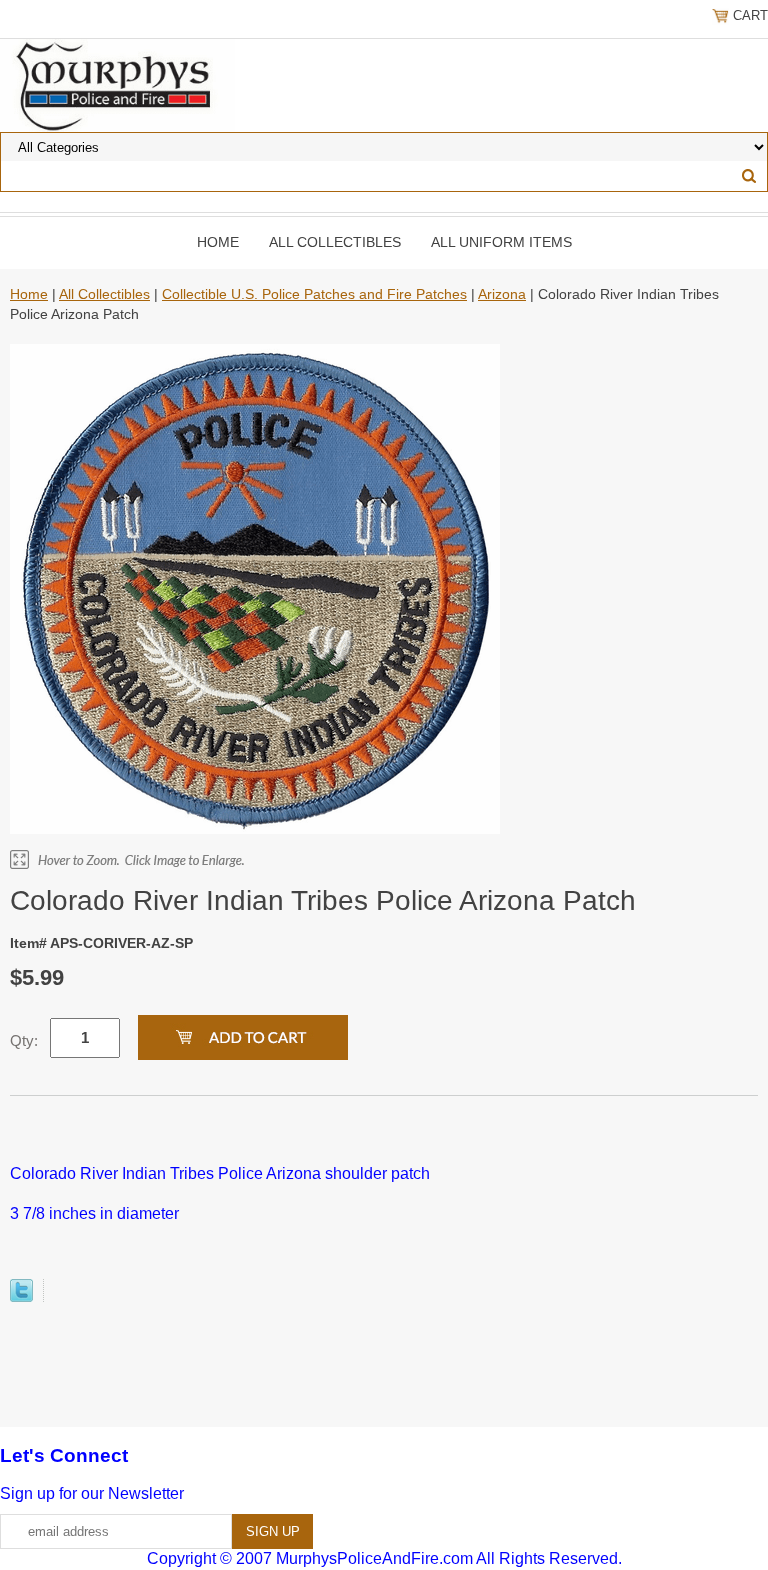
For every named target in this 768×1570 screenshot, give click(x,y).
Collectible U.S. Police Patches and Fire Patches (314, 294)
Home (218, 242)
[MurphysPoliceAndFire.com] (117, 84)
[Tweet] (21, 1296)
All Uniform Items (501, 242)
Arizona (502, 294)
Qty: (24, 1040)
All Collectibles (335, 242)
